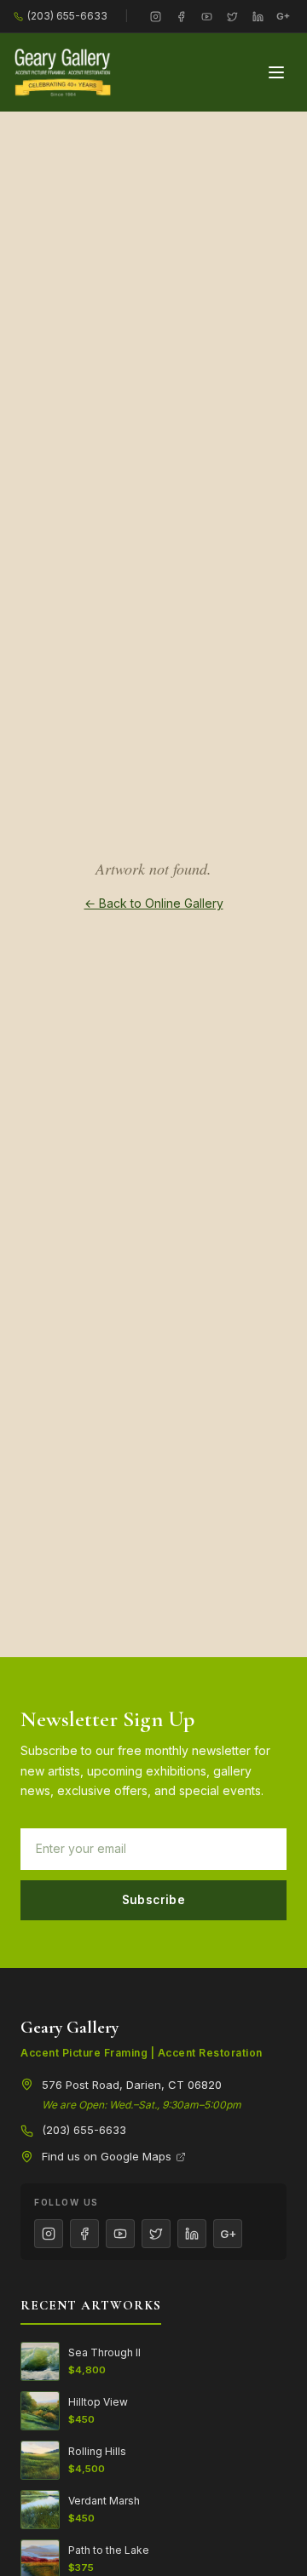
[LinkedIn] (258, 16)
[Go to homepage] (63, 72)
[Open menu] (276, 72)
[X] (232, 16)
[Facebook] (181, 16)
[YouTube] (206, 16)
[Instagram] (155, 16)
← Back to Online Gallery (154, 903)
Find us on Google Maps (107, 2156)
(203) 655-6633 (67, 16)
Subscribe (154, 1900)
